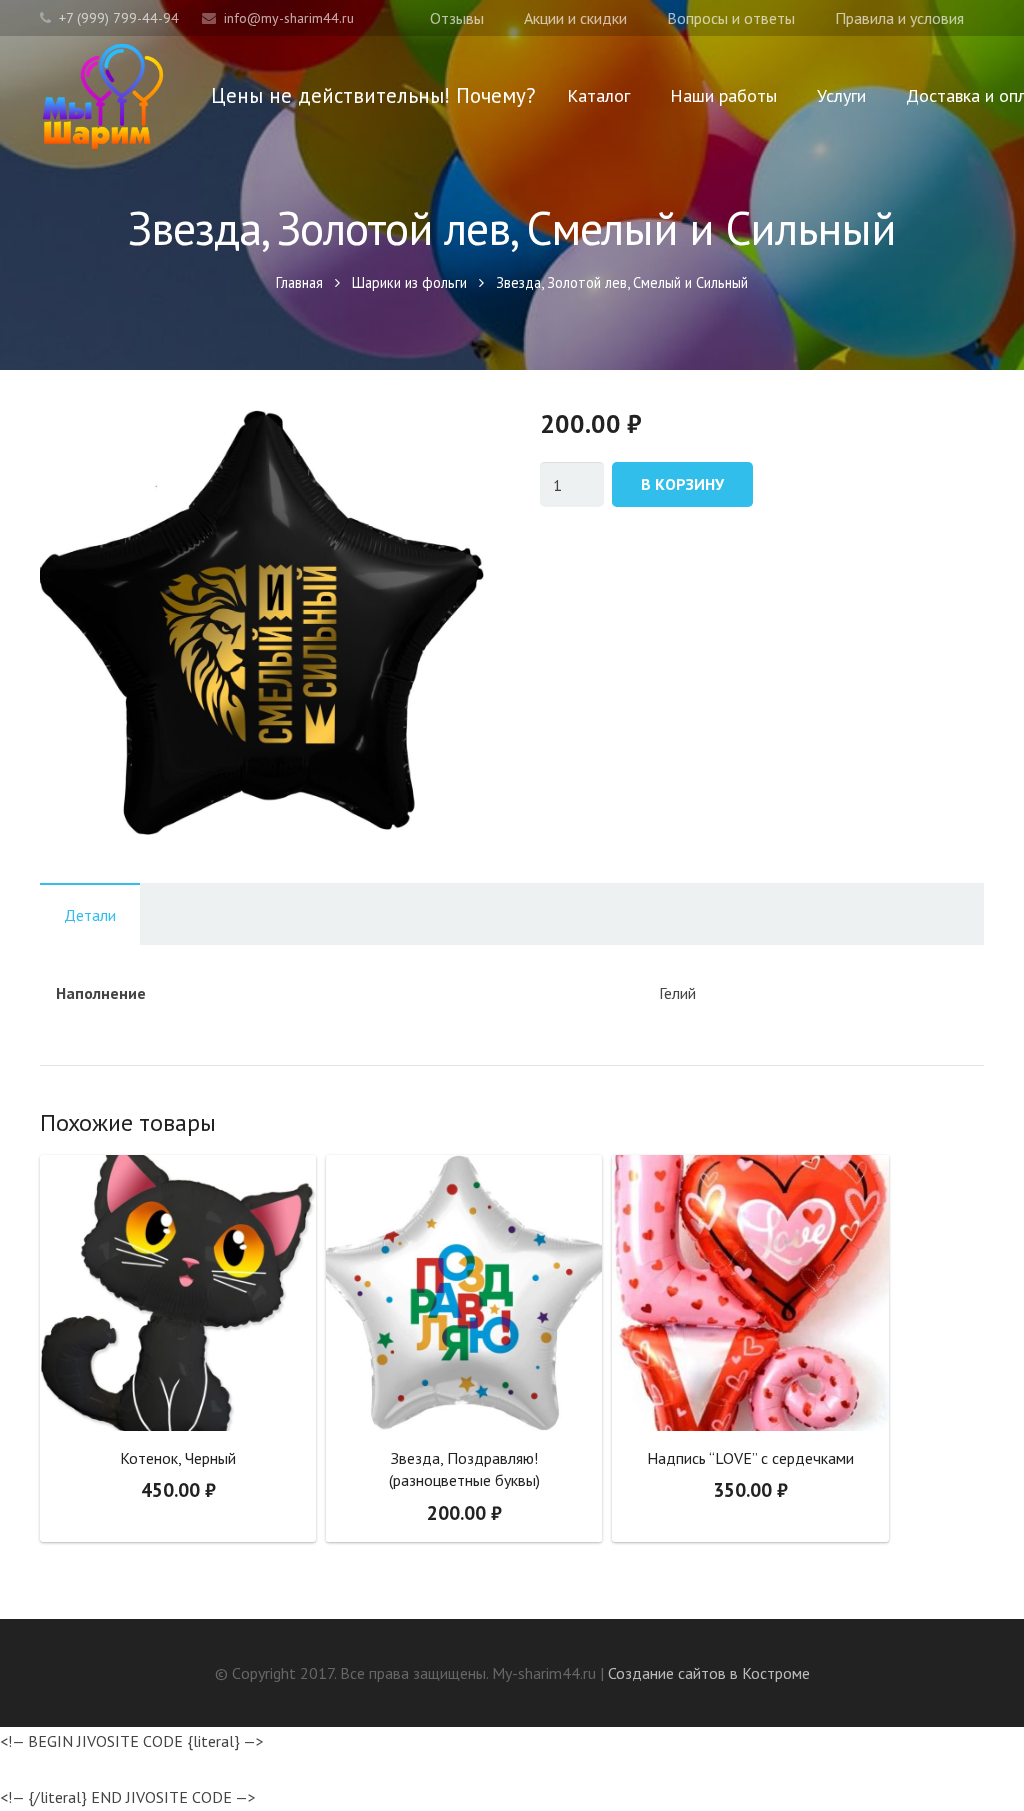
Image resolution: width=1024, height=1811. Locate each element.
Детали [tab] (90, 915)
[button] (452, 443)
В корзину (682, 484)
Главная (299, 282)
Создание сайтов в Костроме (709, 1673)
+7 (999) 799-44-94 (119, 18)
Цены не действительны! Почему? (373, 95)
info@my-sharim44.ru (289, 18)
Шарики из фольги (409, 282)
